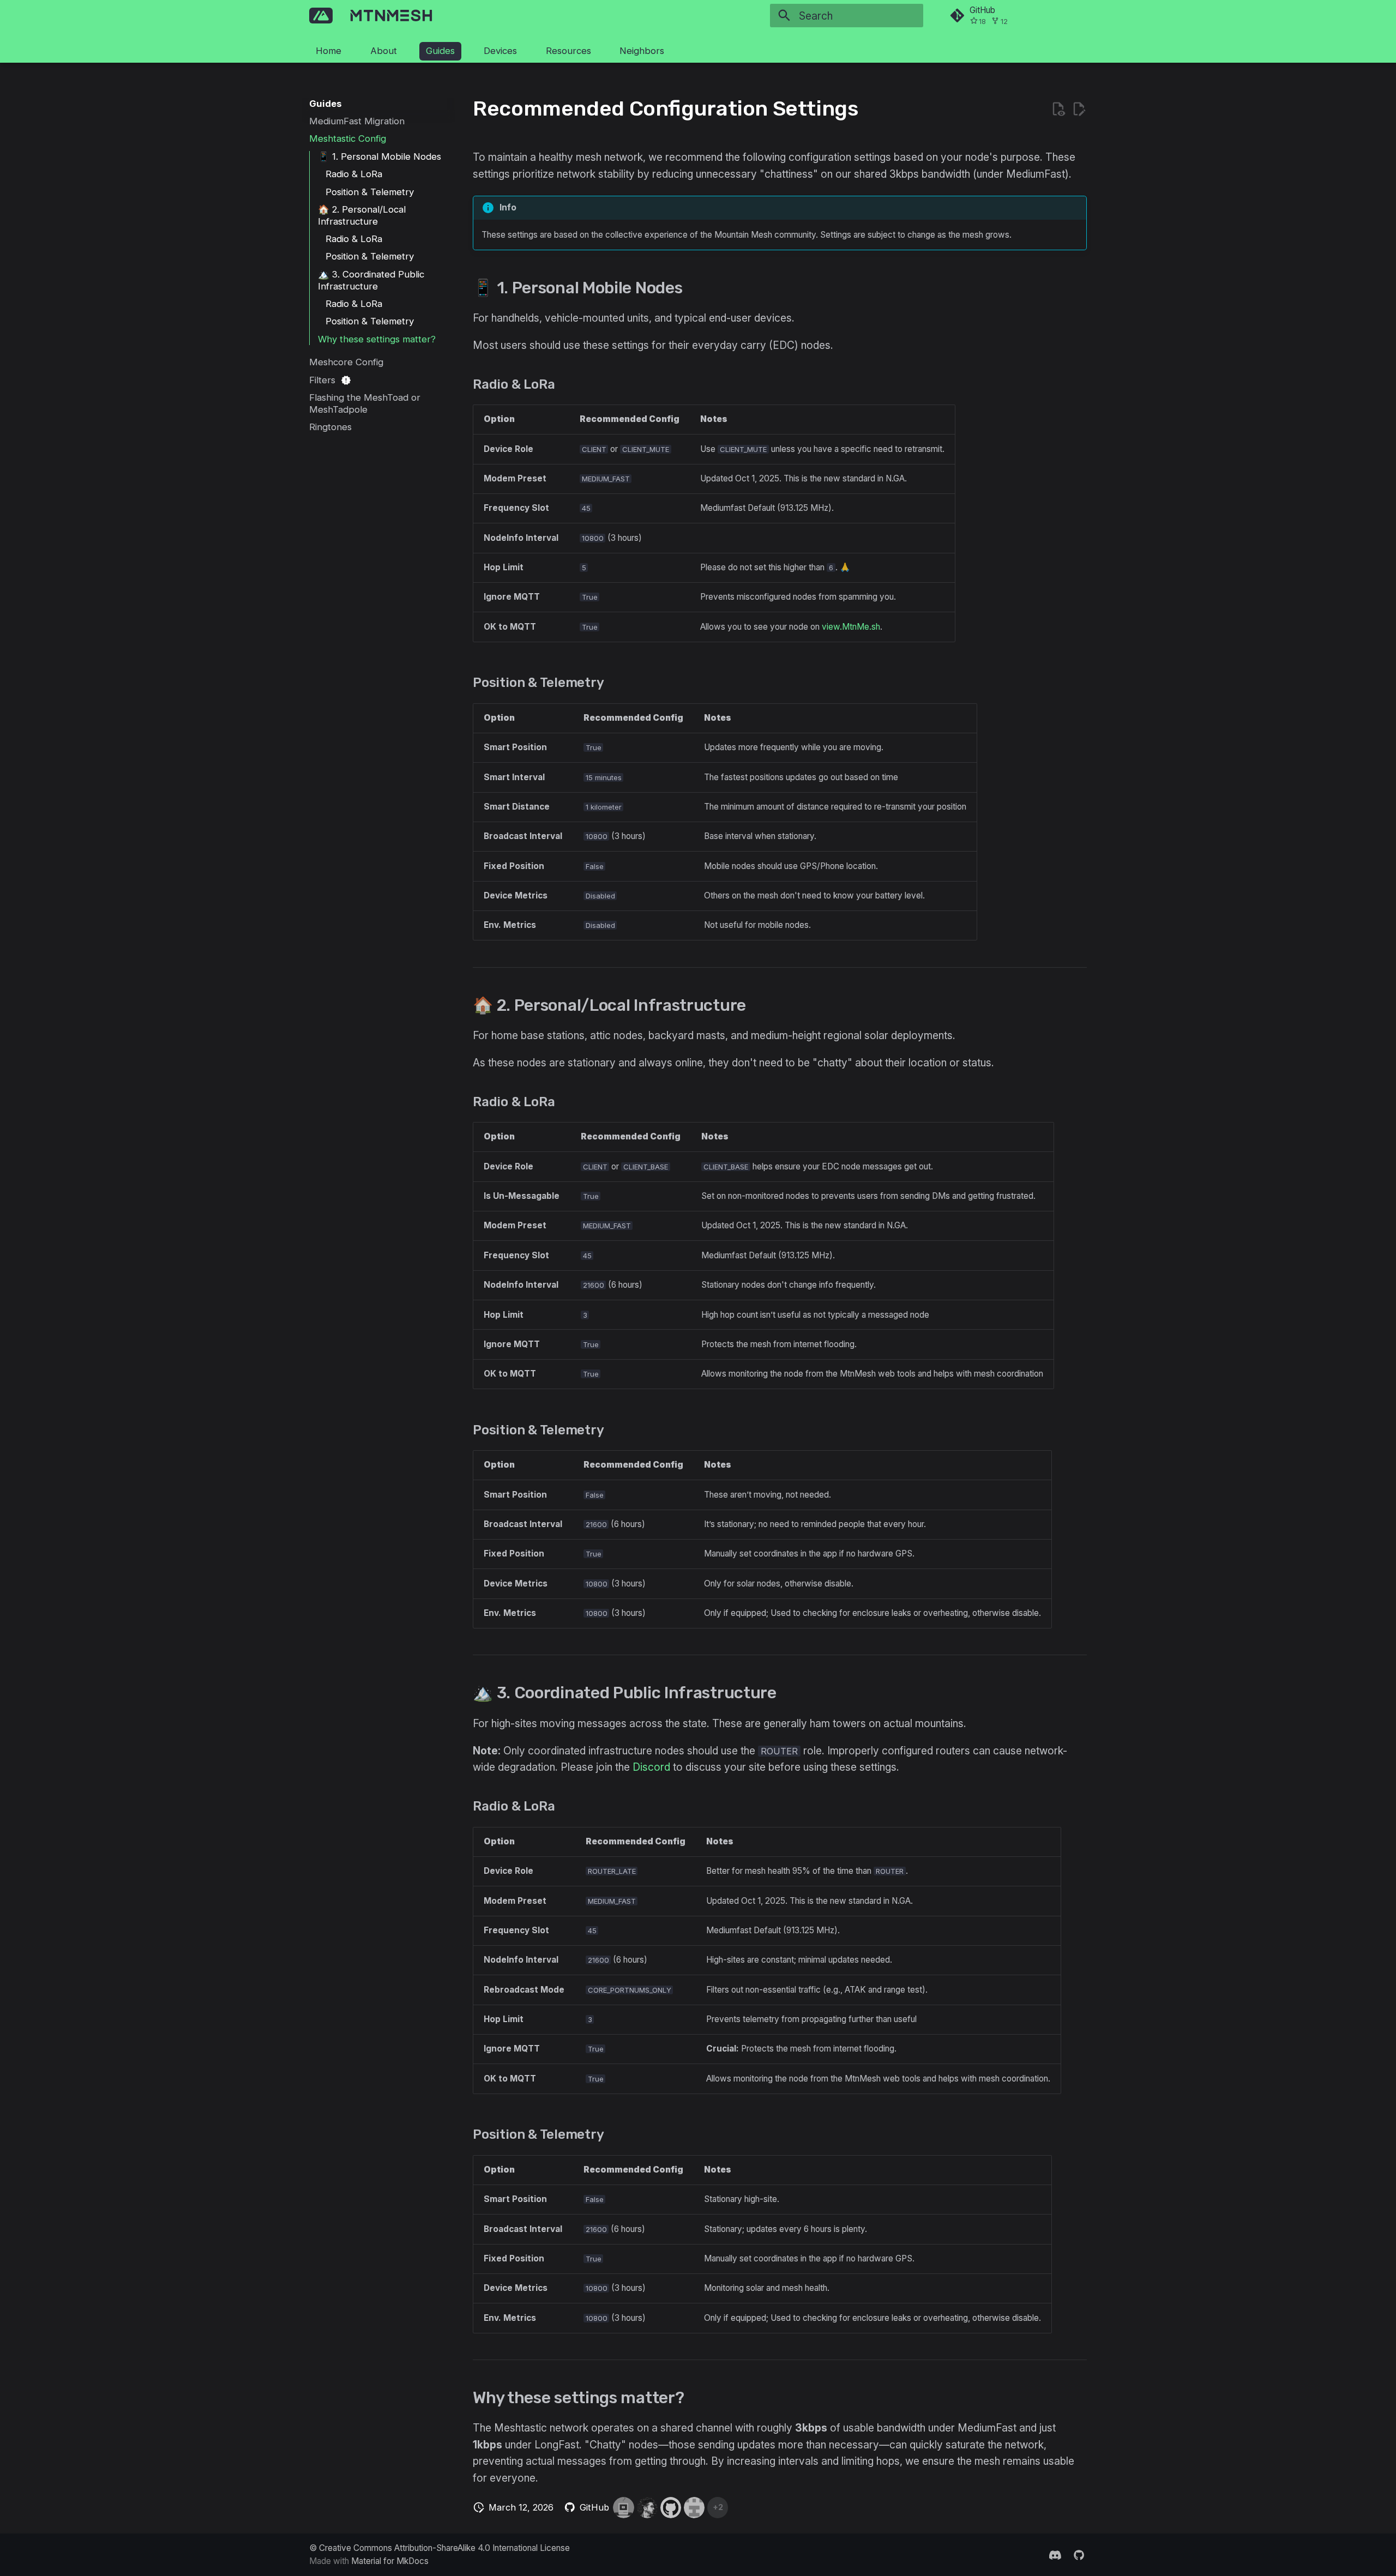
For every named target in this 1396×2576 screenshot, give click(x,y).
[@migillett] (623, 2507)
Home (329, 51)
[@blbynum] (647, 2507)
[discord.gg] (1055, 2554)
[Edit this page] (1079, 109)
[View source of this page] (1058, 109)
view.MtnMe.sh (851, 627)
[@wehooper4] (694, 2507)
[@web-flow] (671, 2507)
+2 (718, 2507)
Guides (440, 51)
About (384, 51)
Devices (500, 51)
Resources (568, 51)
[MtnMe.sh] (321, 16)
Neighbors (642, 51)
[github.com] (1079, 2554)
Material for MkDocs (390, 2561)
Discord (651, 1767)
